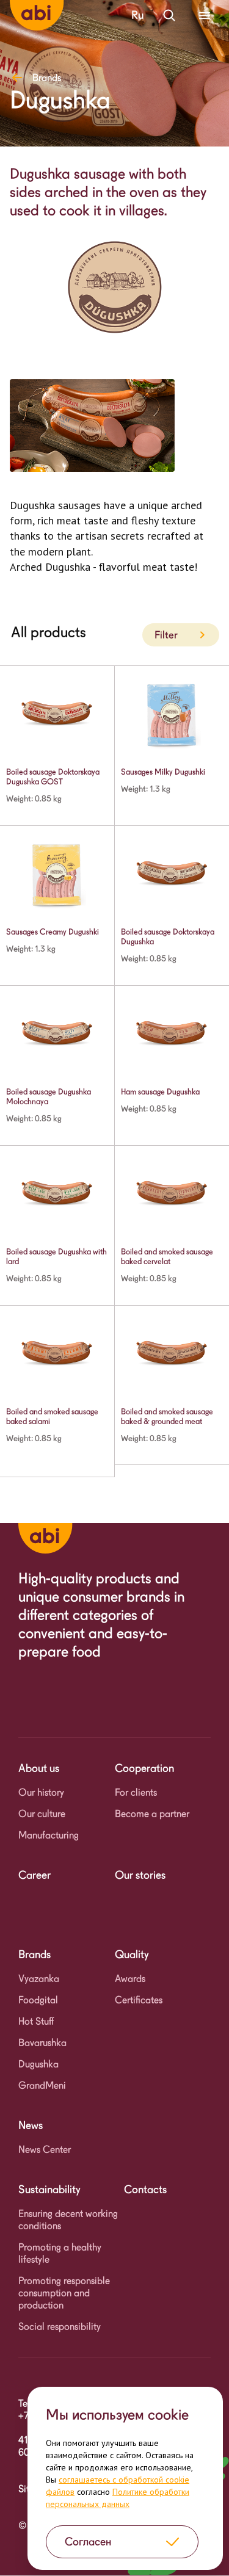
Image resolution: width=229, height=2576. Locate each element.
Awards (130, 1979)
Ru (137, 15)
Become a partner (152, 1814)
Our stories (140, 1875)
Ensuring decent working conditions (68, 2220)
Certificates (139, 2000)
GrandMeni (42, 2086)
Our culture (42, 1814)
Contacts (145, 2189)
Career (35, 1875)
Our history (41, 1793)
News (31, 2125)
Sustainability (49, 2189)
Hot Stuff (36, 2021)
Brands (47, 78)
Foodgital (38, 2000)
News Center (45, 2150)
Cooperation (144, 1768)
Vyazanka (39, 1979)
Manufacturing (49, 1835)
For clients (136, 1793)
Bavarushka (42, 2043)
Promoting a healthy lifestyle (60, 2253)
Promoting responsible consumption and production (64, 2293)
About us (39, 1768)
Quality (132, 1954)
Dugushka (38, 2064)
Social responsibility (60, 2327)
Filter (166, 635)
